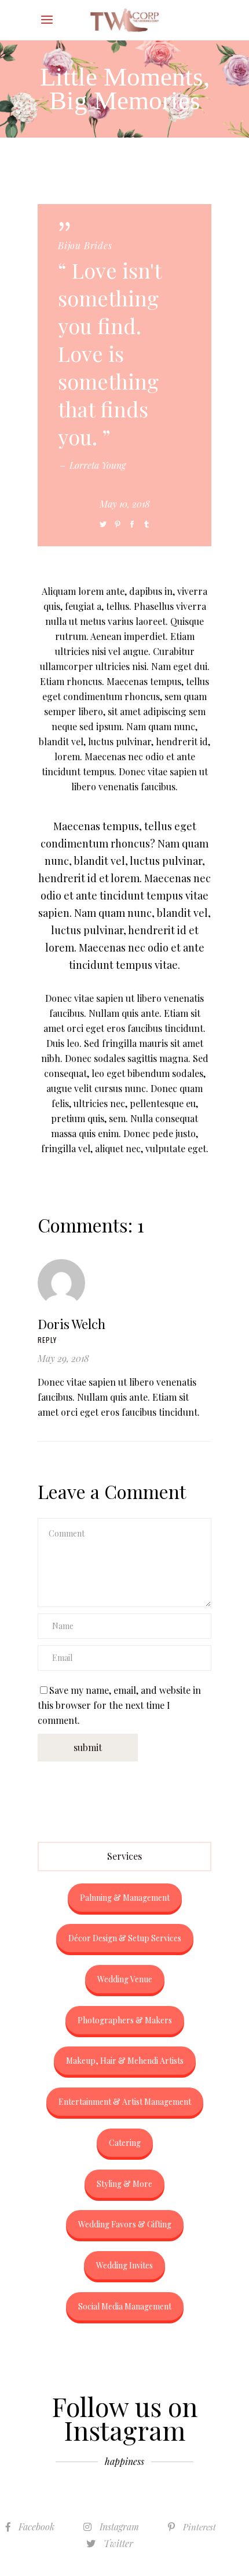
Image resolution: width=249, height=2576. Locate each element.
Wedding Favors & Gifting (125, 2224)
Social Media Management (125, 2306)
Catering (125, 2143)
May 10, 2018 (125, 504)
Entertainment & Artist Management (125, 2102)
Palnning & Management (125, 1898)
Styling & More (124, 2184)
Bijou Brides (85, 245)
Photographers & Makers (125, 2020)
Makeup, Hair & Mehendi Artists (125, 2061)
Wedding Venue (125, 1979)
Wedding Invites (124, 2265)
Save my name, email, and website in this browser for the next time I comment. (119, 1705)
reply (47, 1340)
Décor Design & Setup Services (125, 1938)
